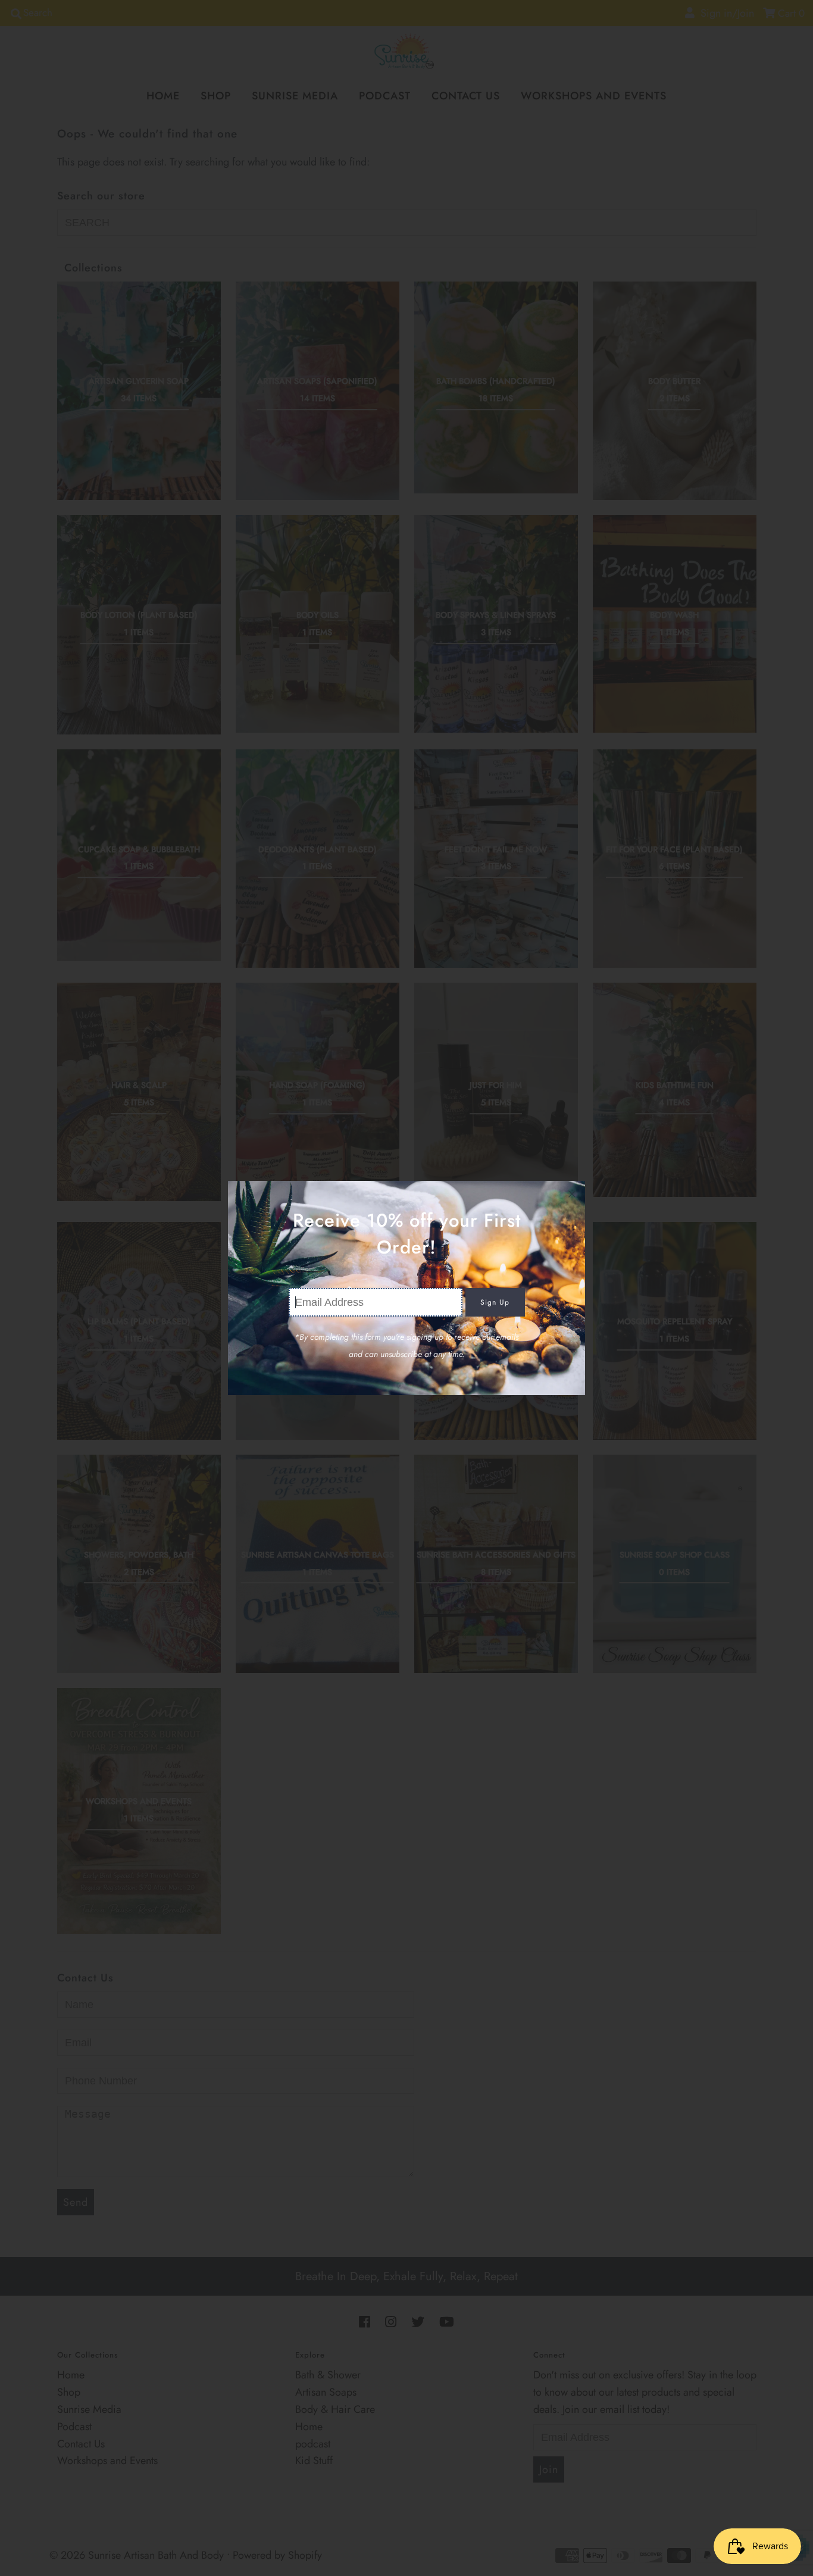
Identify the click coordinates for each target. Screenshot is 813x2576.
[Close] (572, 1194)
